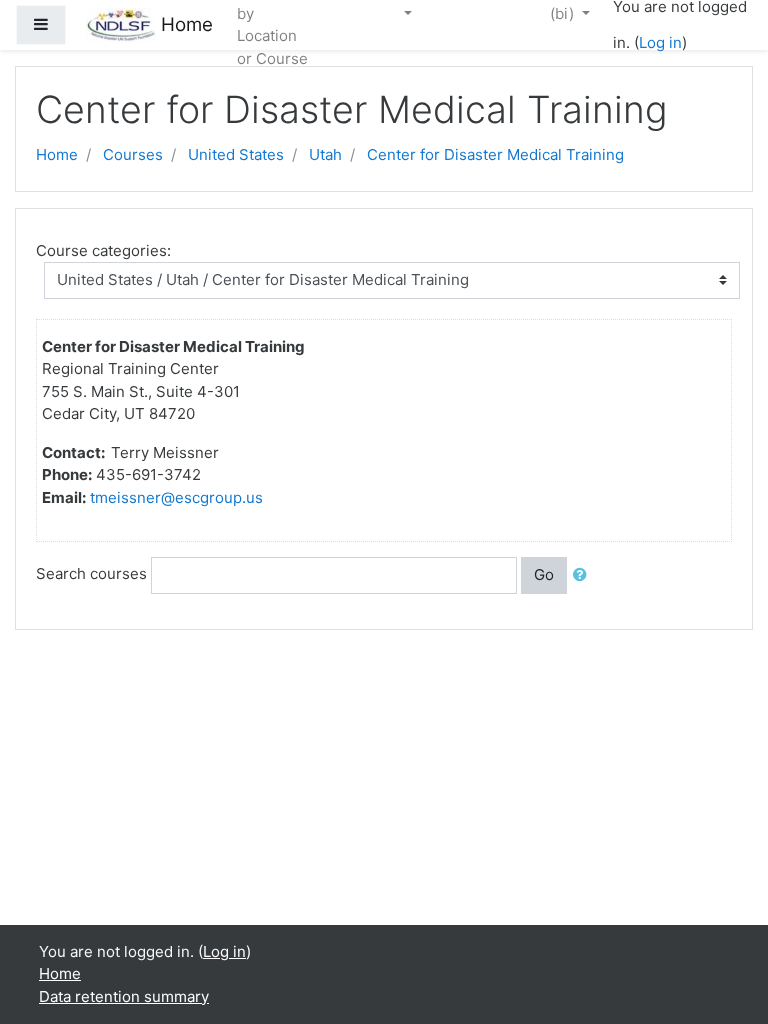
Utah (325, 154)
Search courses (91, 573)
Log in (660, 42)
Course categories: (103, 250)
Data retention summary (124, 996)
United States (236, 154)
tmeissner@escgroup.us (176, 497)
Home (57, 154)
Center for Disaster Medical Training (495, 154)
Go (544, 574)
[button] (584, 575)
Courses (133, 154)
